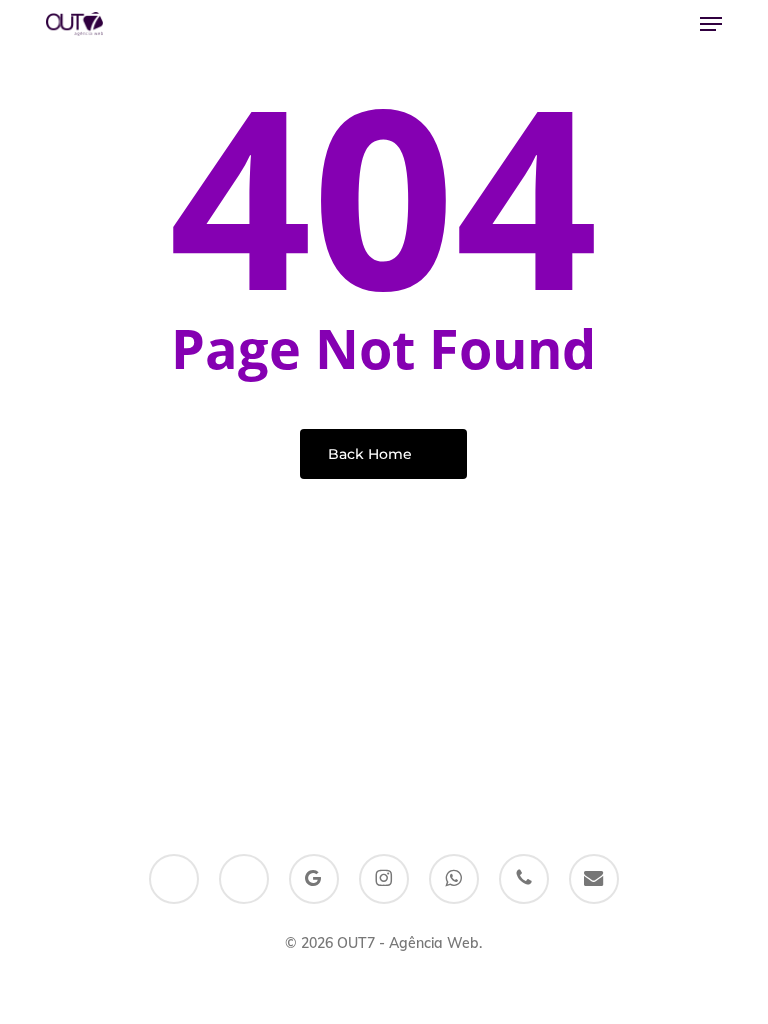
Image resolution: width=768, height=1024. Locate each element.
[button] (711, 24)
